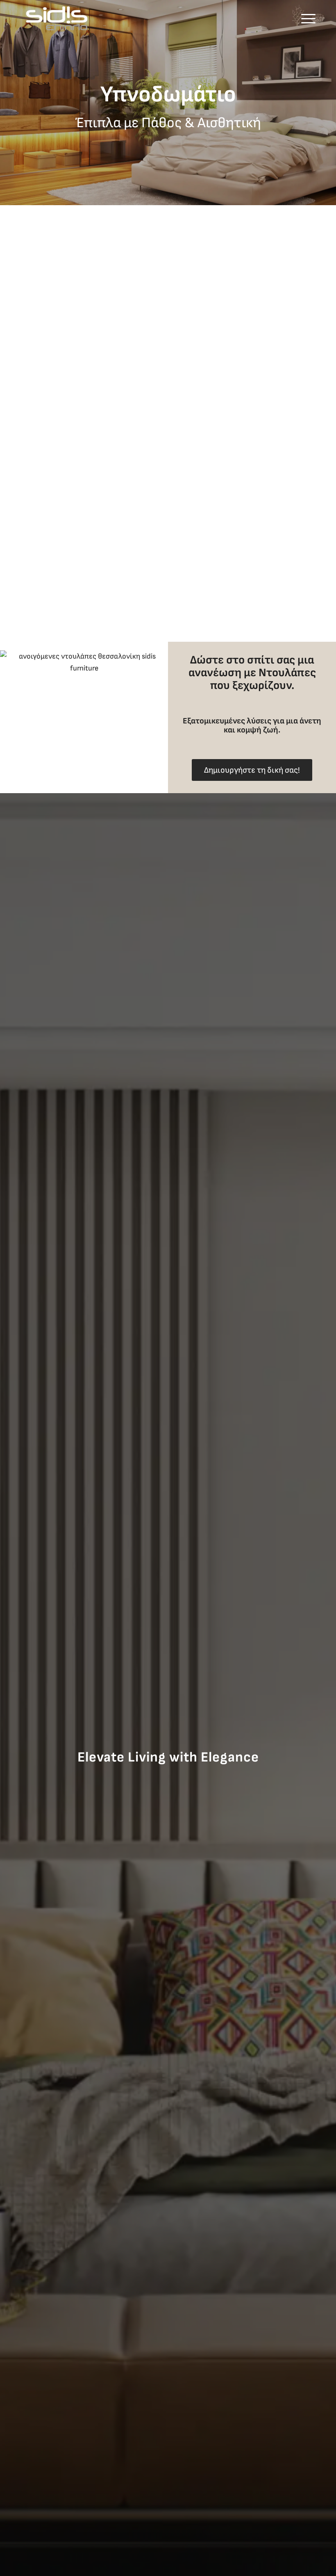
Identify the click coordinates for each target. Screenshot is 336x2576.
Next (329, 103)
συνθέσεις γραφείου (278, 315)
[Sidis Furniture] (57, 18)
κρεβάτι (126, 527)
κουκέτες (246, 378)
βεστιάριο (204, 417)
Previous (7, 103)
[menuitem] (306, 18)
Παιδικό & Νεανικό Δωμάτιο (233, 342)
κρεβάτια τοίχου (214, 315)
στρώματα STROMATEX (257, 429)
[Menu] (306, 18)
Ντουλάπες (287, 673)
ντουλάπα (62, 515)
